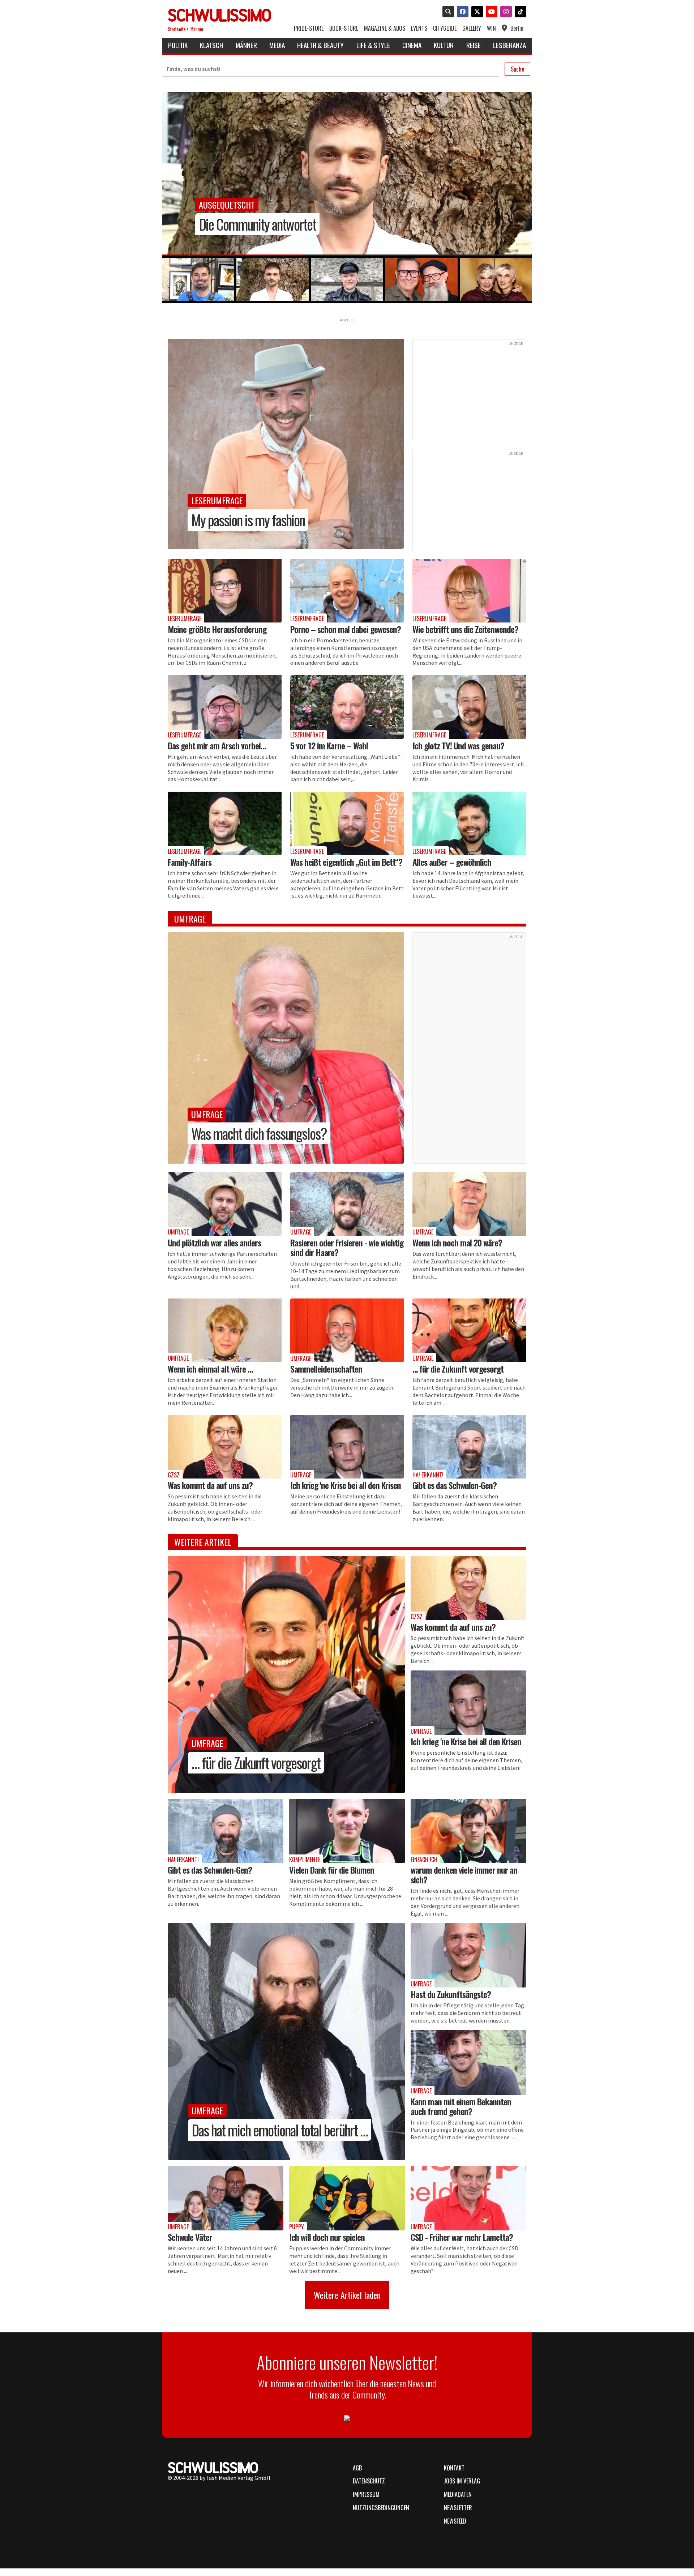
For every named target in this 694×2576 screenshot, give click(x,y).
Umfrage (215, 205)
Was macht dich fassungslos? (259, 1133)
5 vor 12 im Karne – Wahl (329, 745)
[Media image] (225, 591)
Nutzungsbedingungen (381, 2508)
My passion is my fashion (248, 520)
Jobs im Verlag (462, 2481)
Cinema (412, 45)
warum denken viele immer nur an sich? (464, 1875)
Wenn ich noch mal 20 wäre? (457, 1242)
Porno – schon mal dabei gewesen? (346, 629)
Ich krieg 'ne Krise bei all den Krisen (346, 1485)
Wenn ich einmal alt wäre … (210, 1369)
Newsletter (458, 2508)
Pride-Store (309, 28)
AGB (357, 2468)
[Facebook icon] (461, 12)
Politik (178, 45)
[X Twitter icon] (476, 12)
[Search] (447, 12)
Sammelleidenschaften (326, 1369)
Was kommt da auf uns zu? (210, 1485)
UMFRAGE (207, 2110)
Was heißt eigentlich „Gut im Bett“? (346, 862)
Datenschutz (369, 2481)
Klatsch (211, 45)
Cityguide (445, 28)
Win (491, 28)
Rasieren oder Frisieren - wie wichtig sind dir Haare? (347, 1247)
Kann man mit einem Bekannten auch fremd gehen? (461, 2106)
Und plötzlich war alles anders (214, 1242)
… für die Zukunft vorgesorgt (458, 1369)
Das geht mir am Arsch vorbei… (217, 745)
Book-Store (344, 28)
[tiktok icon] (519, 12)
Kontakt (454, 2468)
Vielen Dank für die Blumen (332, 1870)
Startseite (177, 29)
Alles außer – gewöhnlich (452, 862)
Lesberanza (509, 45)
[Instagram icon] (505, 12)
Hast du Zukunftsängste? (451, 1994)
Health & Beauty (320, 45)
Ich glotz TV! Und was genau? (458, 745)
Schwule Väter (190, 2237)
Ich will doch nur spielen (327, 2237)
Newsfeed (455, 2521)
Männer (197, 29)
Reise (474, 45)
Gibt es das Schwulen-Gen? (455, 1485)
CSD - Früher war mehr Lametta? (462, 2237)
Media (277, 45)
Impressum (366, 2494)
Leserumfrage (217, 500)
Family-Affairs (190, 862)
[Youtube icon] (490, 12)
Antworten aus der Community (268, 224)
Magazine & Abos (385, 28)
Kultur (444, 45)
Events (419, 28)
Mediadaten (458, 2494)
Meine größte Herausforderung (217, 629)
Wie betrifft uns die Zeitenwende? (465, 629)
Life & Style (373, 45)
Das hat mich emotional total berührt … (280, 2130)
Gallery (472, 28)
